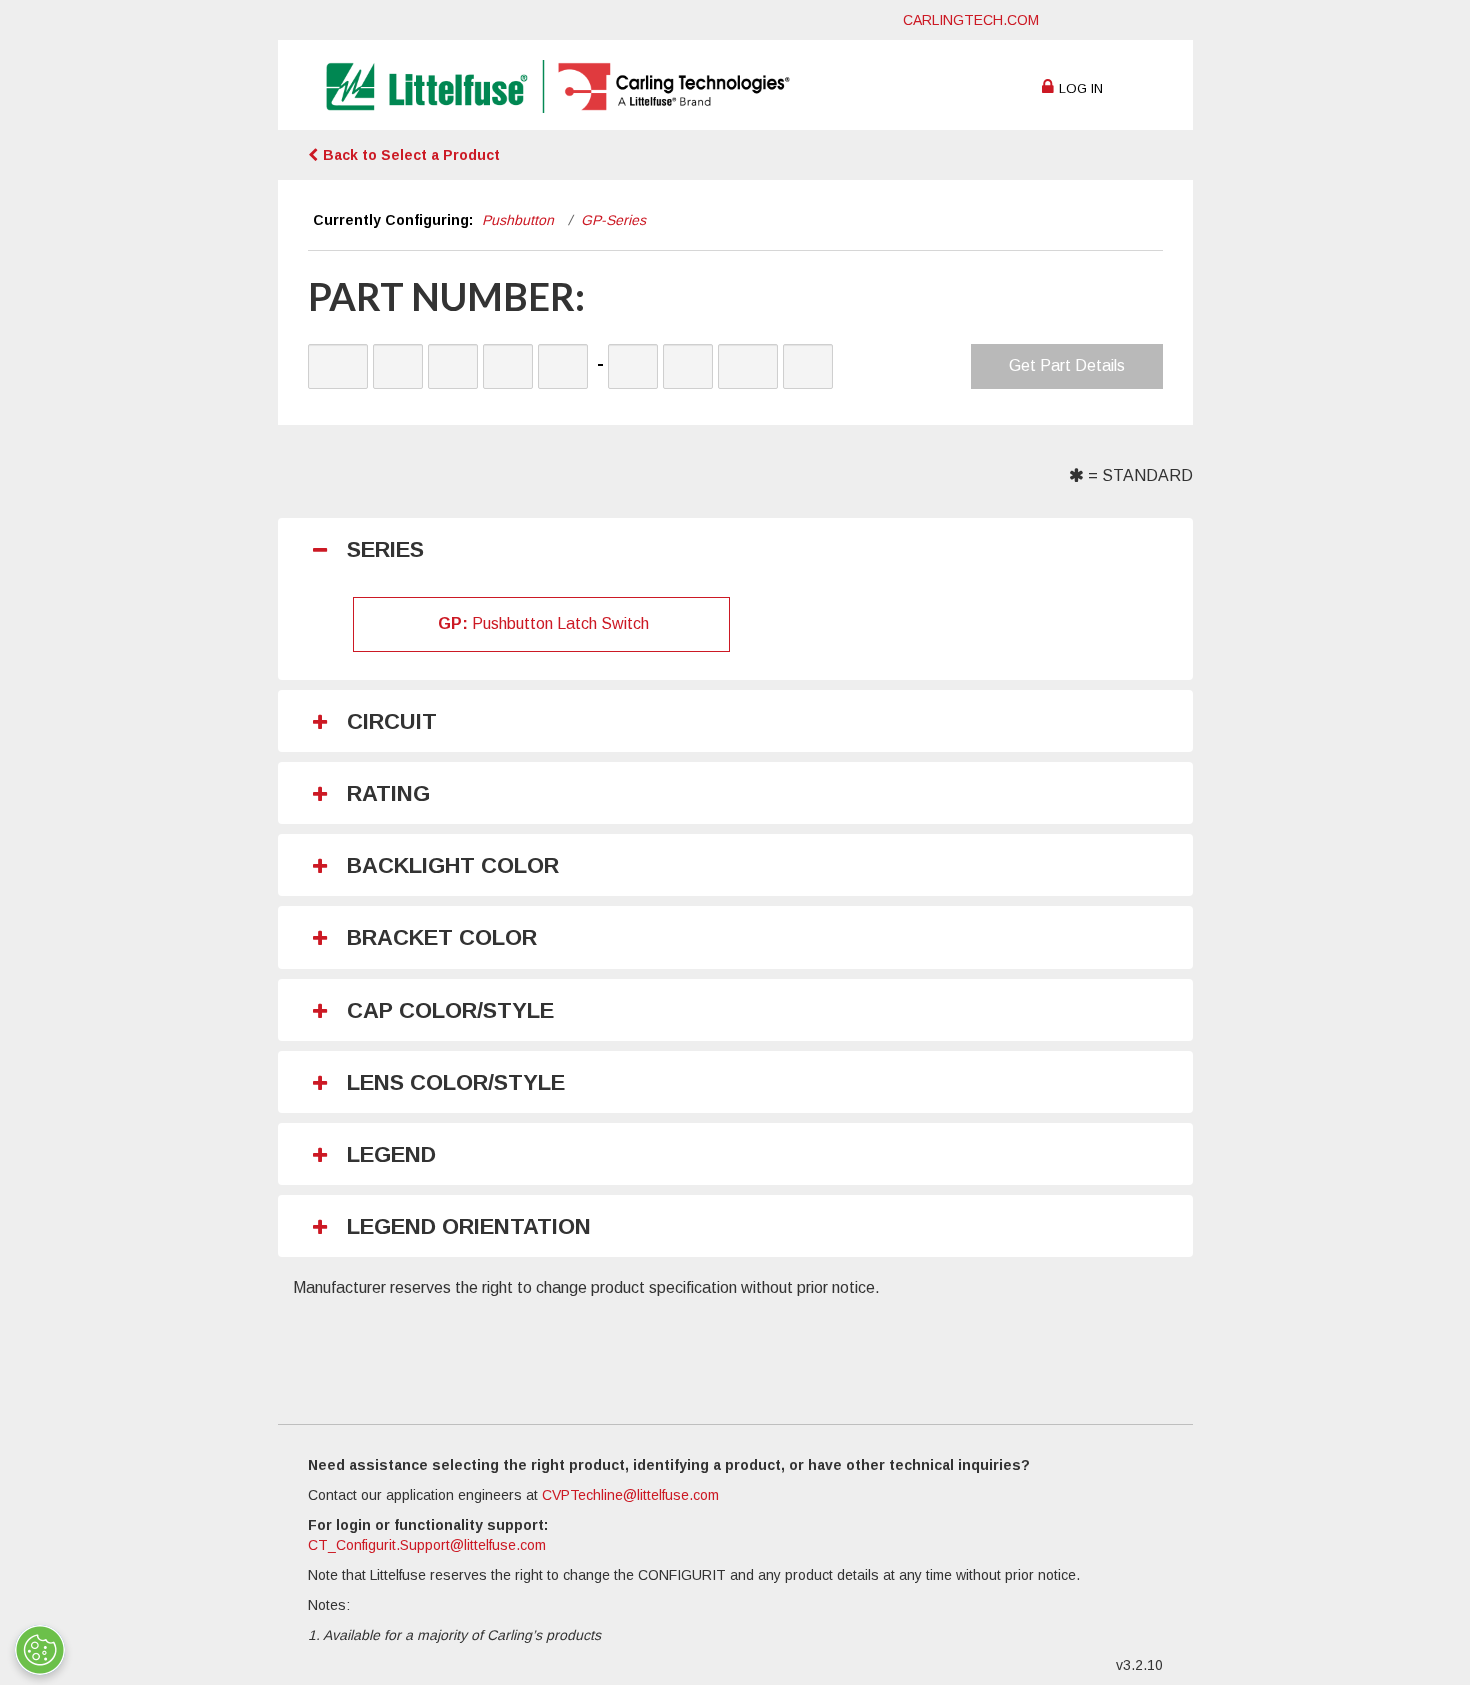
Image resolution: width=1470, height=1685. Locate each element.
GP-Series (613, 220)
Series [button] (385, 550)
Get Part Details (1067, 365)
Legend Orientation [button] (469, 1227)
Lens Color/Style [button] (456, 1083)
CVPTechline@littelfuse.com (630, 1495)
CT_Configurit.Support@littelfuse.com (427, 1545)
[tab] (745, 550)
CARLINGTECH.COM (971, 20)
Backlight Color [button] (453, 866)
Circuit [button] (392, 722)
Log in (1081, 88)
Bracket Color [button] (442, 938)
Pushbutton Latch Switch (543, 623)
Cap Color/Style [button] (450, 1011)
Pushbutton (518, 220)
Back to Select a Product (411, 155)
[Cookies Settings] (40, 1650)
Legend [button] (391, 1155)
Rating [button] (388, 794)
